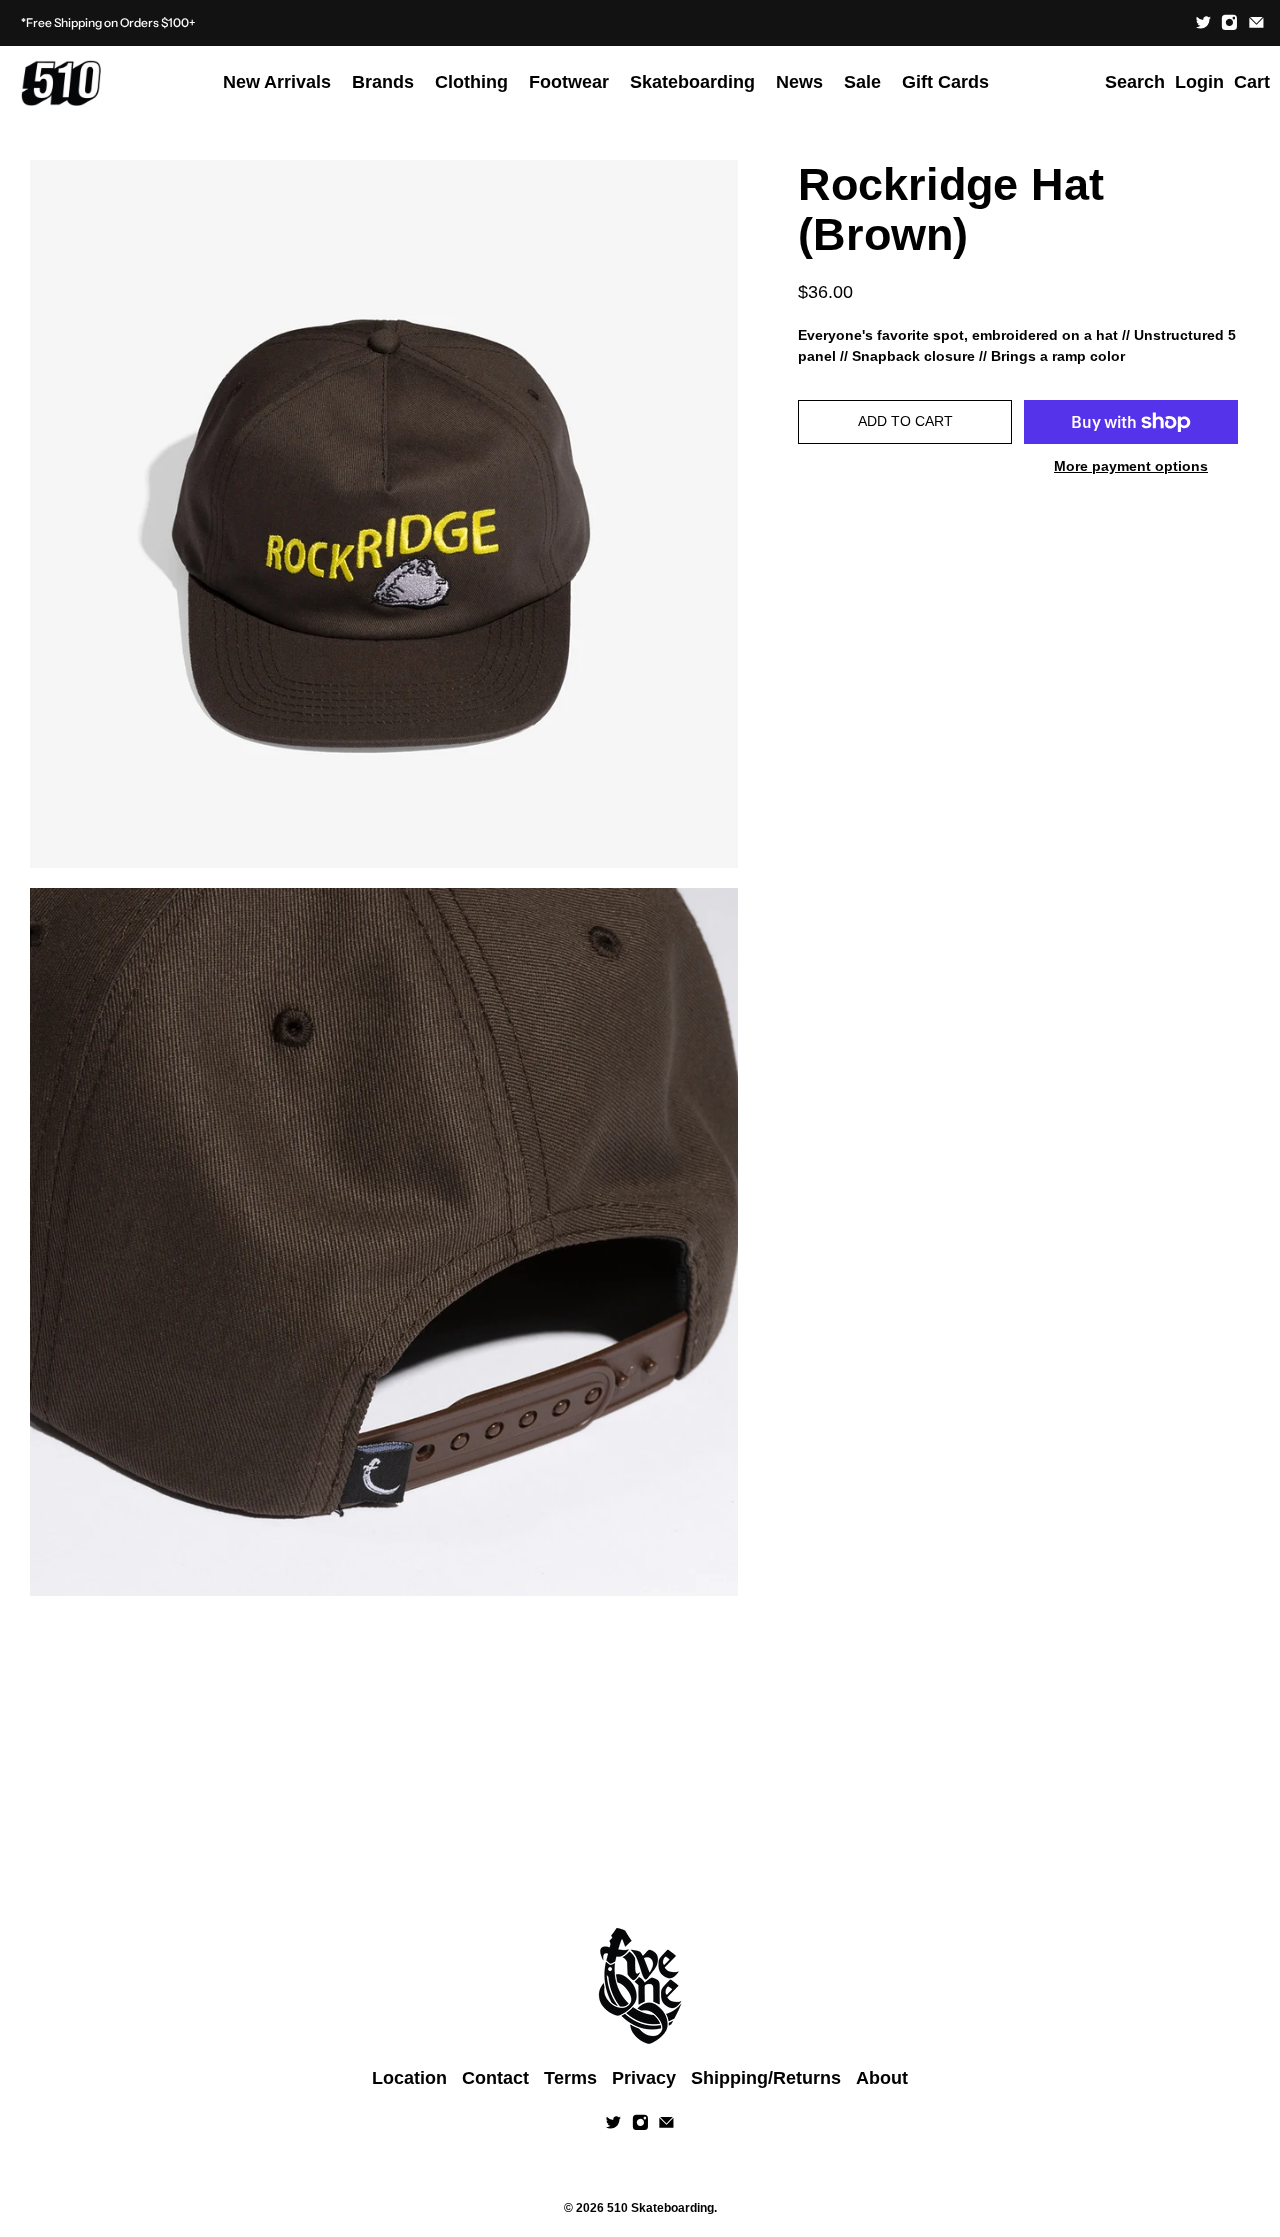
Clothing (471, 82)
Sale (862, 82)
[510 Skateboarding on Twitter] (1203, 22)
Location (409, 2078)
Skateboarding (692, 82)
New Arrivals (277, 82)
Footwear (569, 82)
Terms (570, 2078)
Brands (383, 82)
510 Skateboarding (660, 2207)
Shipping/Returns (766, 2078)
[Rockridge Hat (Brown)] (384, 514)
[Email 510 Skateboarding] (1256, 22)
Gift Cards (945, 82)
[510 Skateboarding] (61, 83)
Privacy (644, 2078)
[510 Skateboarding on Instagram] (1229, 22)
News (799, 82)
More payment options (1131, 466)
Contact (495, 2078)
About (882, 2078)
